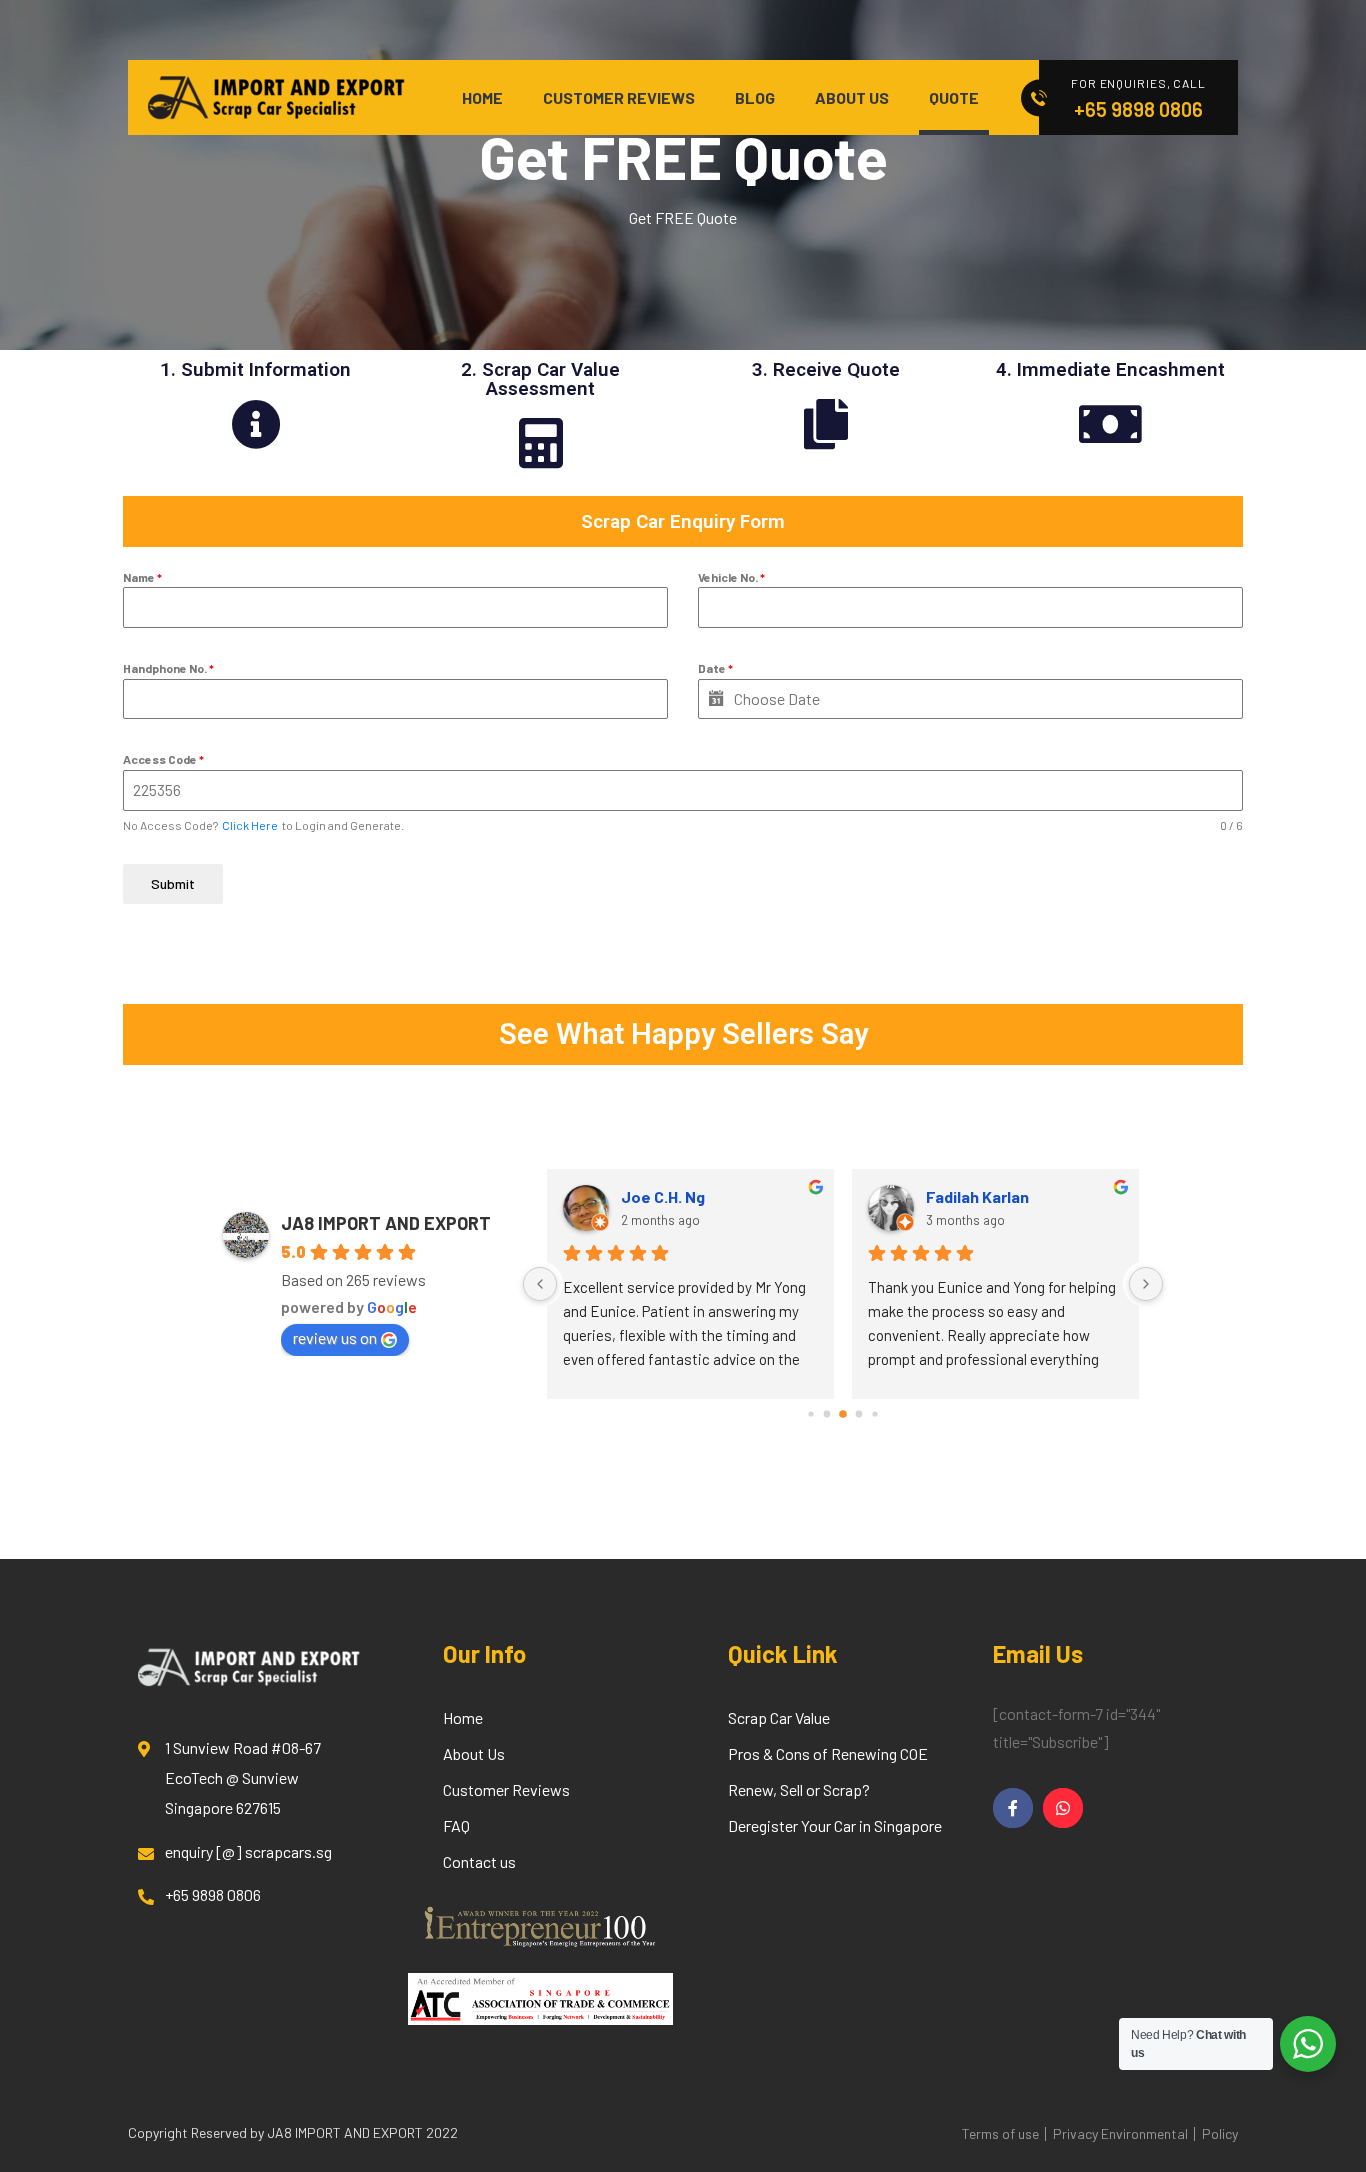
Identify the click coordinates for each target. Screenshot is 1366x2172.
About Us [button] (852, 97)
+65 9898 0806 (1138, 109)
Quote (954, 97)
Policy (1220, 2133)
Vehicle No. (731, 577)
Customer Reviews (619, 97)
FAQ (456, 1825)
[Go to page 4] (843, 1414)
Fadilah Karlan (977, 1196)
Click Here (250, 825)
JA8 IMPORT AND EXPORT (386, 1223)
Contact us (479, 1861)
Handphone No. (168, 668)
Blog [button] (755, 97)
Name (142, 577)
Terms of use (1000, 2133)
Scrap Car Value (779, 1717)
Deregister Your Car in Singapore (835, 1825)
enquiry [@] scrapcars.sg (248, 1851)
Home (482, 97)
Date (715, 668)
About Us (474, 1753)
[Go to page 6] (874, 1413)
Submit (173, 883)
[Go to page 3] (827, 1414)
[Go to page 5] (859, 1414)
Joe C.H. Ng (663, 1196)
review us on (335, 1337)
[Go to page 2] (810, 1413)
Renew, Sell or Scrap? (799, 1789)
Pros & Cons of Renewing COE (828, 1753)
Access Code (163, 759)
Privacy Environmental (1120, 2133)
